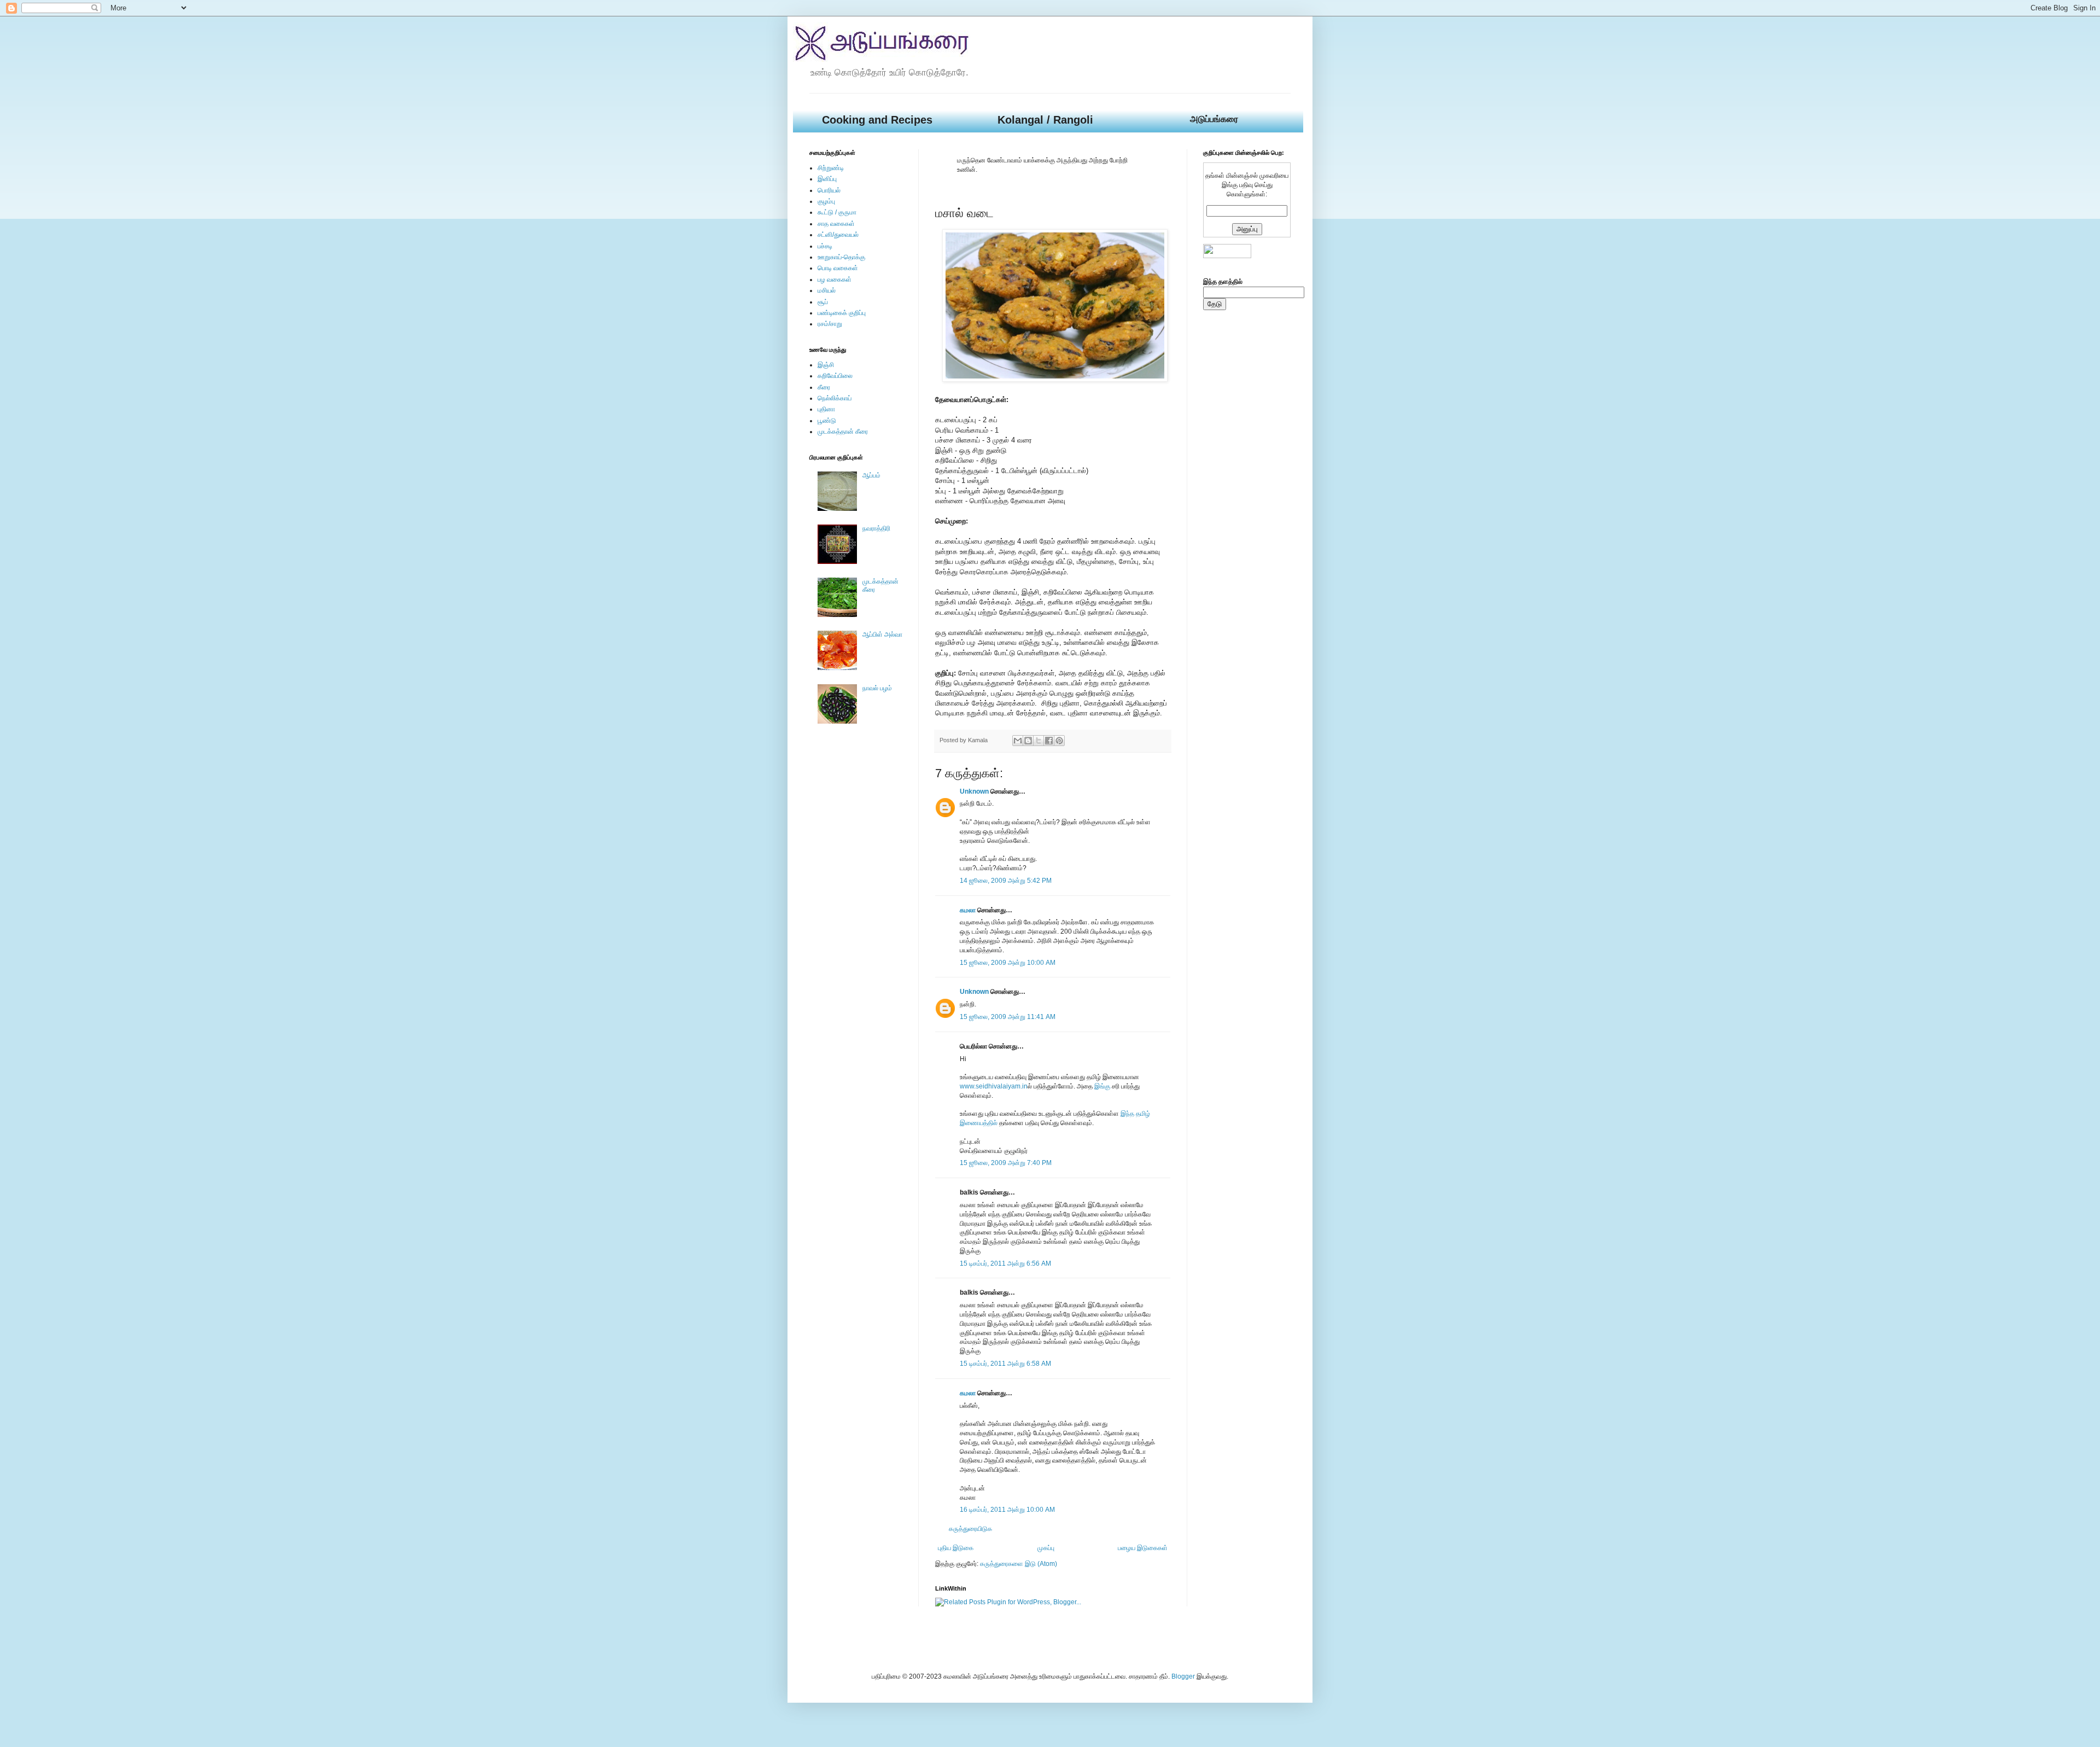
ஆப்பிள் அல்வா (882, 634)
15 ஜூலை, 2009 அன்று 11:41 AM (1008, 1017)
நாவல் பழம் (877, 688)
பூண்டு (827, 421)
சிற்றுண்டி (831, 168)
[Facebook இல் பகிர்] (1049, 741)
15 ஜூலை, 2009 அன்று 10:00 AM (1008, 963)
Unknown (974, 791)
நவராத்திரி (876, 528)
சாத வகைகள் (836, 224)
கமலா (968, 910)
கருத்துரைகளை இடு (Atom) (1019, 1564)
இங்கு (1102, 1086)
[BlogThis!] (1028, 741)
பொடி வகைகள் (838, 268)
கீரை (824, 387)
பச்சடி (825, 246)
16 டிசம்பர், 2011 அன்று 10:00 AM (1007, 1510)
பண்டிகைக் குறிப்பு (842, 313)
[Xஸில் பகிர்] (1039, 741)
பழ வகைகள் (835, 279)
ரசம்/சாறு (830, 324)
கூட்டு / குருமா (837, 212)
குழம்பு (826, 201)
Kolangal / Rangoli (1045, 120)
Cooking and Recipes (877, 120)
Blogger (1183, 1676)
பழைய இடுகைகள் (1143, 1548)
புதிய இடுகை (956, 1548)
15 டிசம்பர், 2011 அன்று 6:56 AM (1005, 1263)
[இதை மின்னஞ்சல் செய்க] (1018, 741)
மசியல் (827, 290)
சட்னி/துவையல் (838, 235)
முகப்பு (1046, 1548)
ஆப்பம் (871, 475)
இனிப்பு (827, 179)
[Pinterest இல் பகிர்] (1059, 741)
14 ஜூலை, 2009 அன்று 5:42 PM (1006, 881)
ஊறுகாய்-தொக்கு (841, 257)
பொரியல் (829, 190)
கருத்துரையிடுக (970, 1529)
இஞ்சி (826, 365)
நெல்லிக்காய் (835, 398)
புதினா (826, 409)
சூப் (823, 302)
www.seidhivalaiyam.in (994, 1086)
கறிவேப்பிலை (835, 376)
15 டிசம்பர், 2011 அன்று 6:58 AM (1005, 1364)
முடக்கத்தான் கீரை (843, 432)
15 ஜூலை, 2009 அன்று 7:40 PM (1006, 1163)
